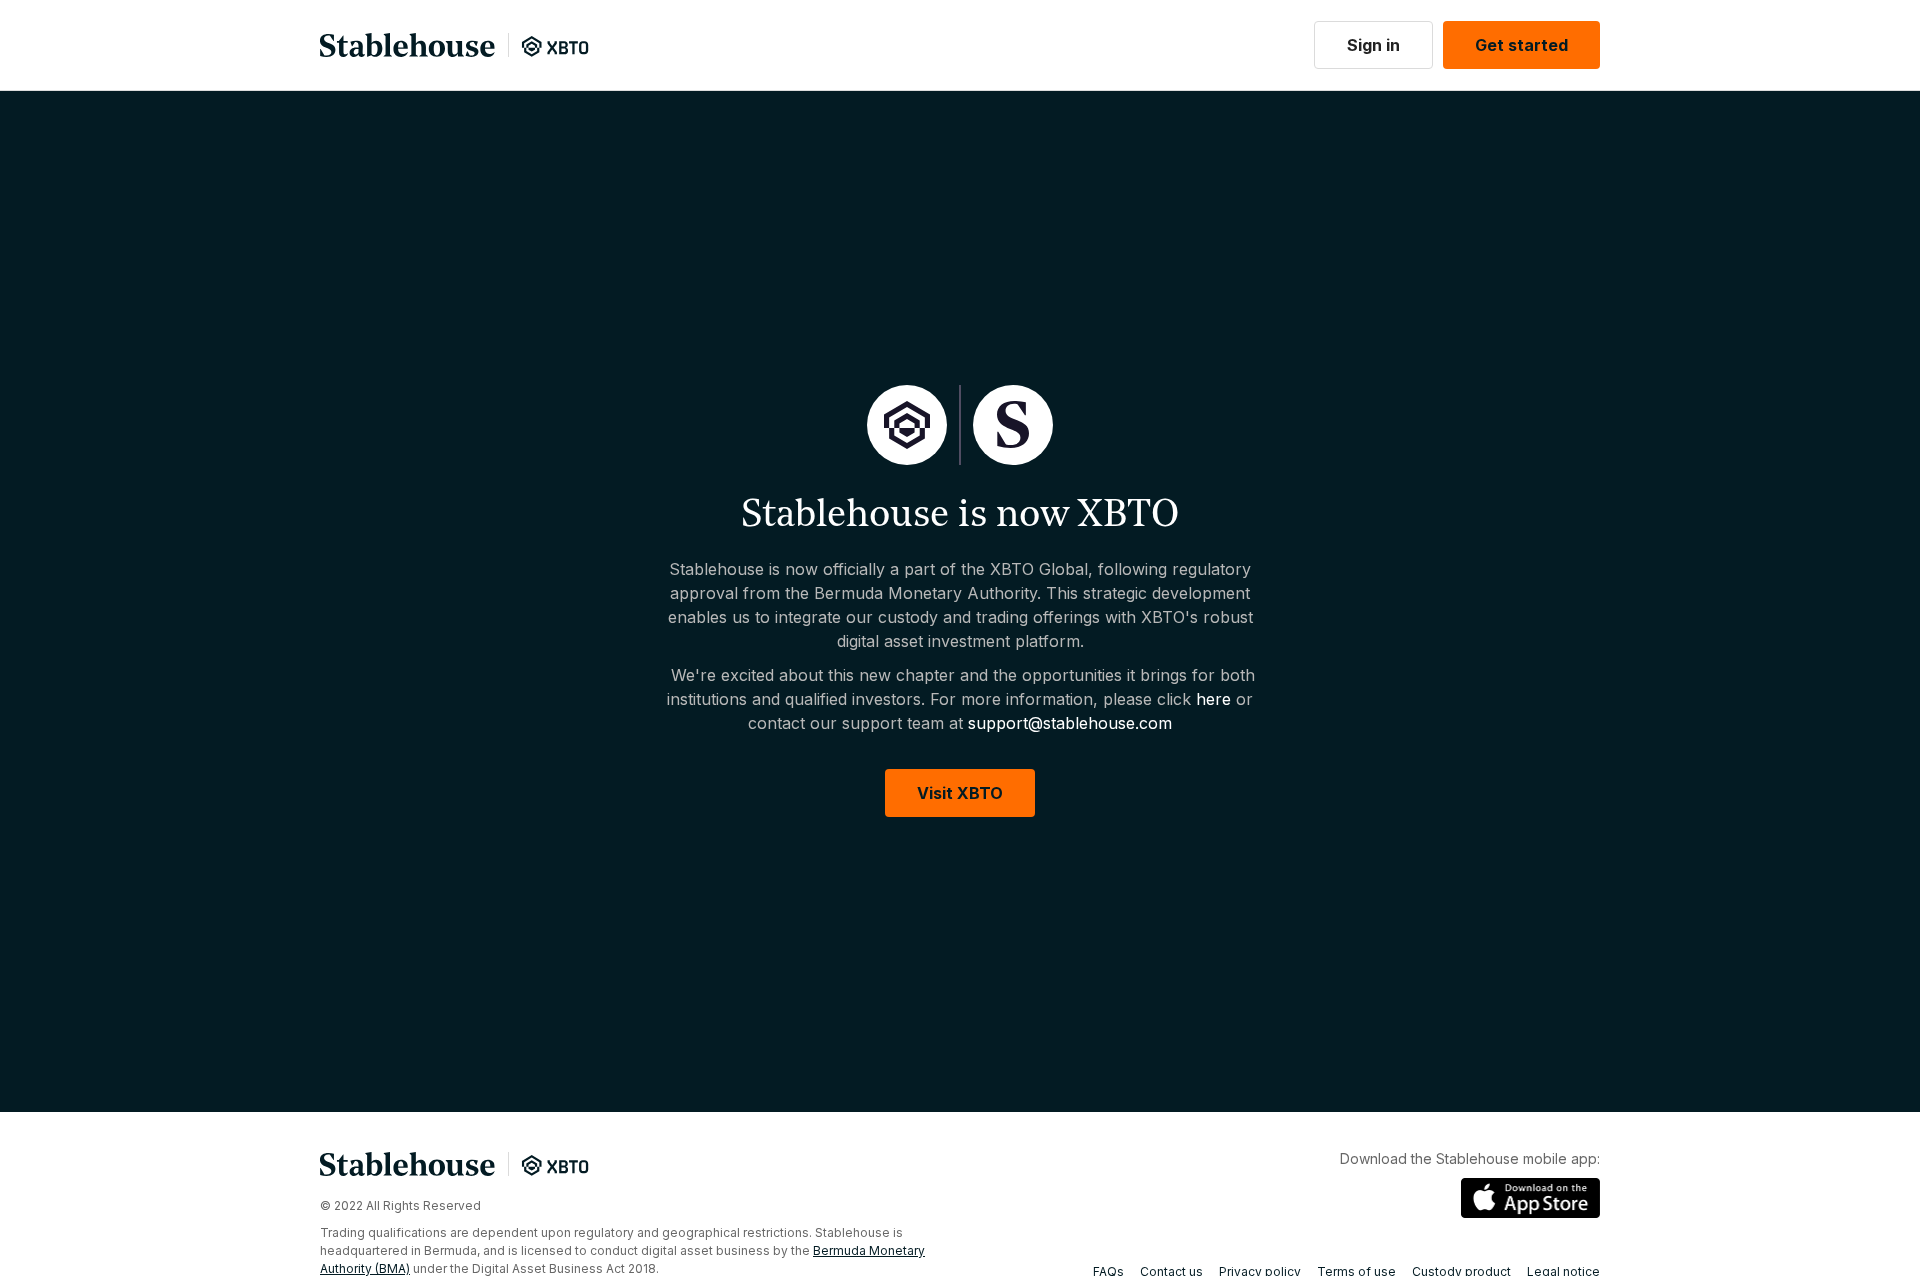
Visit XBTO (960, 793)
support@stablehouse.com (1070, 723)
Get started (1521, 45)
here (1213, 699)
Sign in (1373, 45)
